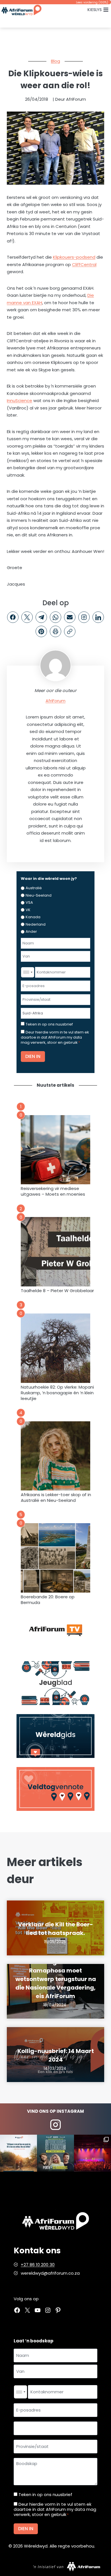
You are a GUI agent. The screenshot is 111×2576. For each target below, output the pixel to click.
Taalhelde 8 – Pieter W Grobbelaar (57, 1291)
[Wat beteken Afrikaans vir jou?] (18, 2153)
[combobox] (28, 972)
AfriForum (55, 701)
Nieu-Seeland (39, 895)
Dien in (33, 1056)
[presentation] (55, 1150)
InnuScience (19, 400)
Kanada (33, 917)
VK (28, 910)
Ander (31, 931)
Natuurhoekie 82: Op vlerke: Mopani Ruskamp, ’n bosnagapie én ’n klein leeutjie (57, 1393)
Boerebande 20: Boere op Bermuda (48, 1600)
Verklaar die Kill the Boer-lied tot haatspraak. (55, 1929)
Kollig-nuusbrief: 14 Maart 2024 (56, 2055)
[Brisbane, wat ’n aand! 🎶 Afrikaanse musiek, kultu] (92, 2153)
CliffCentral (84, 264)
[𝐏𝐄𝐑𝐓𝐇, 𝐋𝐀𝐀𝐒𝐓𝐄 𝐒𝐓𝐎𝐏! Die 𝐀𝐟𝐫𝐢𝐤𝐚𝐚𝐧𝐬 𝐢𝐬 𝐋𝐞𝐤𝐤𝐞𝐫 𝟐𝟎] (55, 2153)
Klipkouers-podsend (74, 257)
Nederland (36, 924)
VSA (29, 902)
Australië (34, 888)
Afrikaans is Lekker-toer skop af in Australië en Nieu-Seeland (56, 1498)
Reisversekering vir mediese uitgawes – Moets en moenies (53, 1191)
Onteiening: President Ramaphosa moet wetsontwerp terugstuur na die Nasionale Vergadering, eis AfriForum (56, 1979)
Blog (55, 61)
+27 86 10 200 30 (38, 2265)
